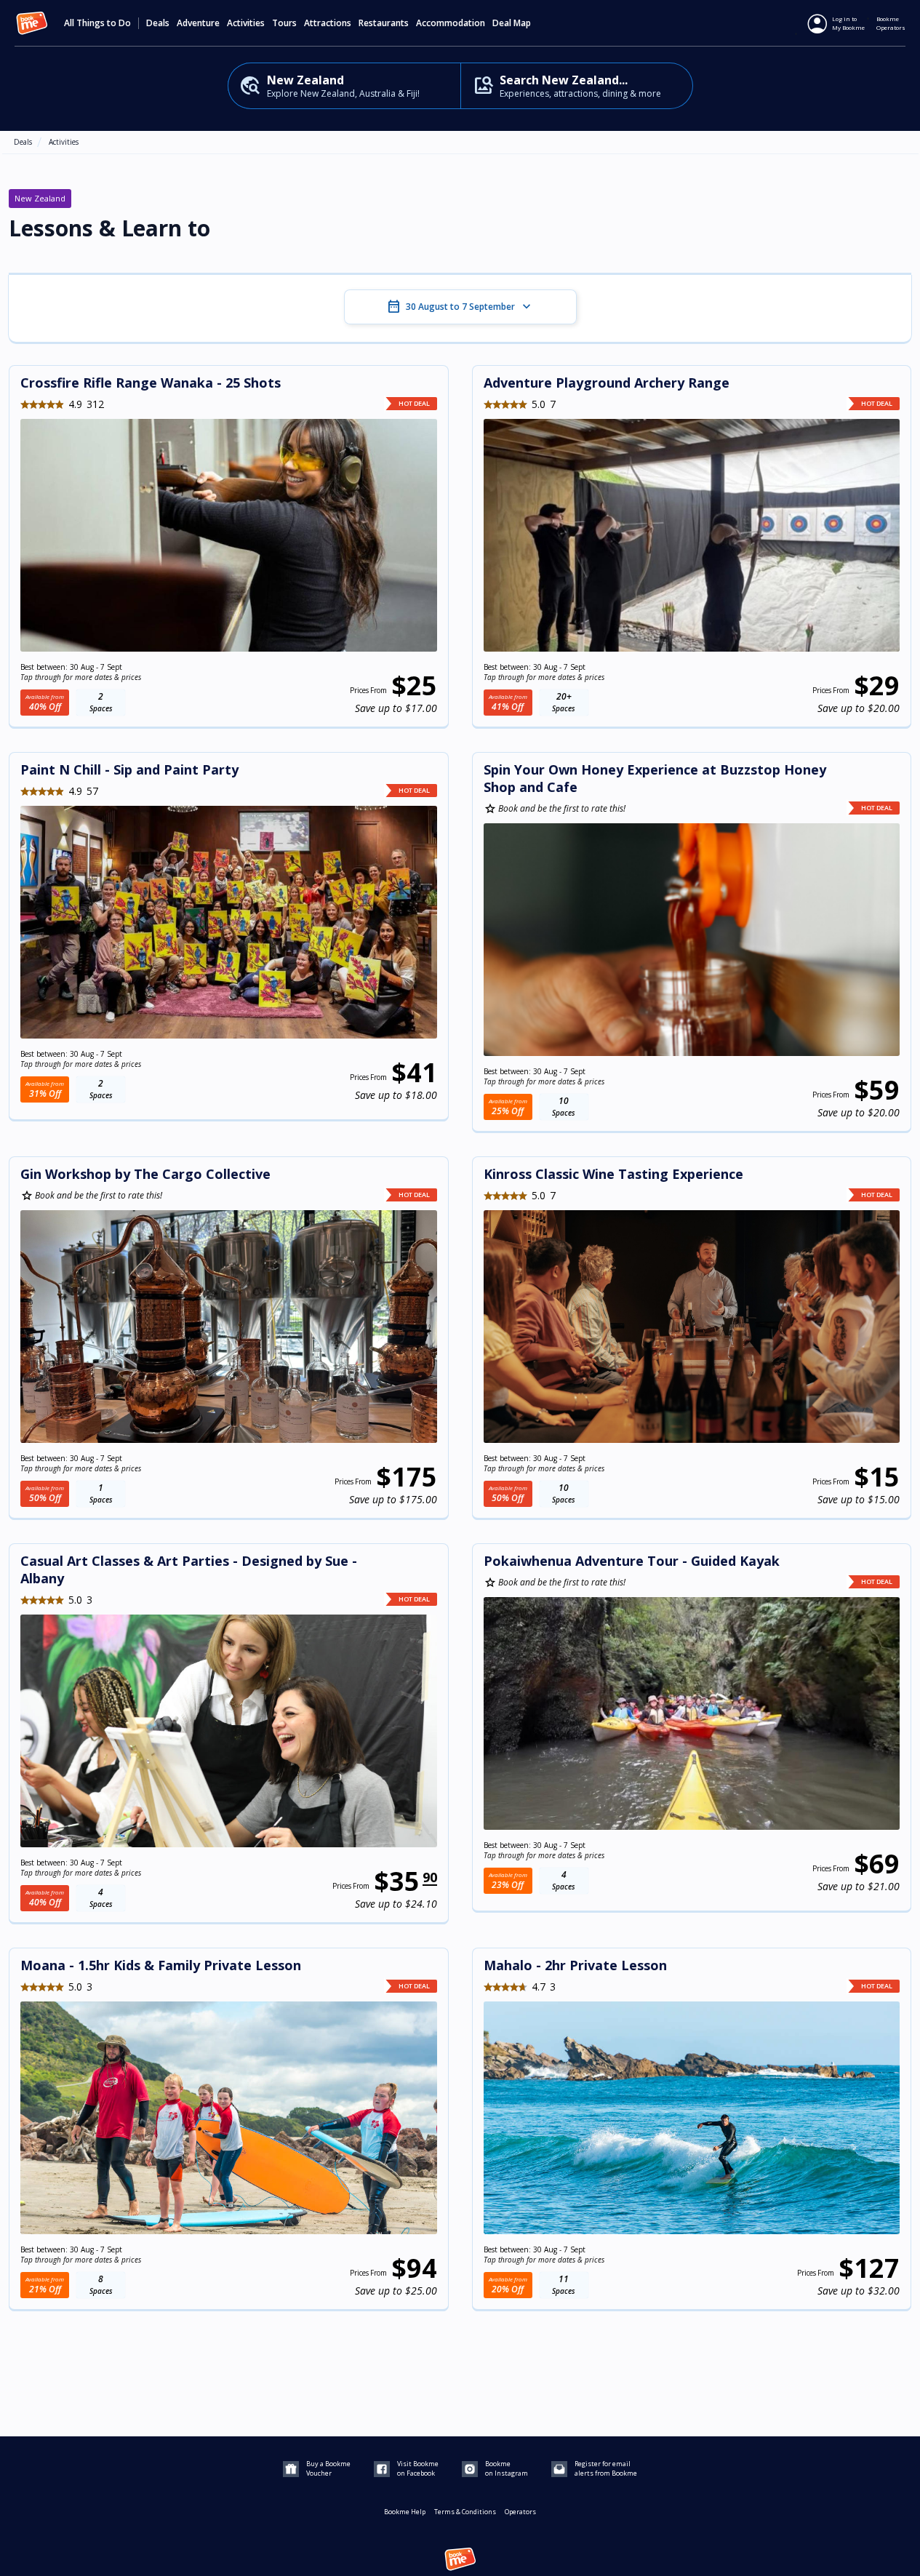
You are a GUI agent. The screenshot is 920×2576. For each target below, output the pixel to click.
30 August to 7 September (460, 307)
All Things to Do (97, 23)
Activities (64, 142)
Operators (520, 2512)
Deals (158, 23)
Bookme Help (405, 2512)
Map (522, 23)
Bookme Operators (891, 23)
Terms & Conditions (465, 2512)
